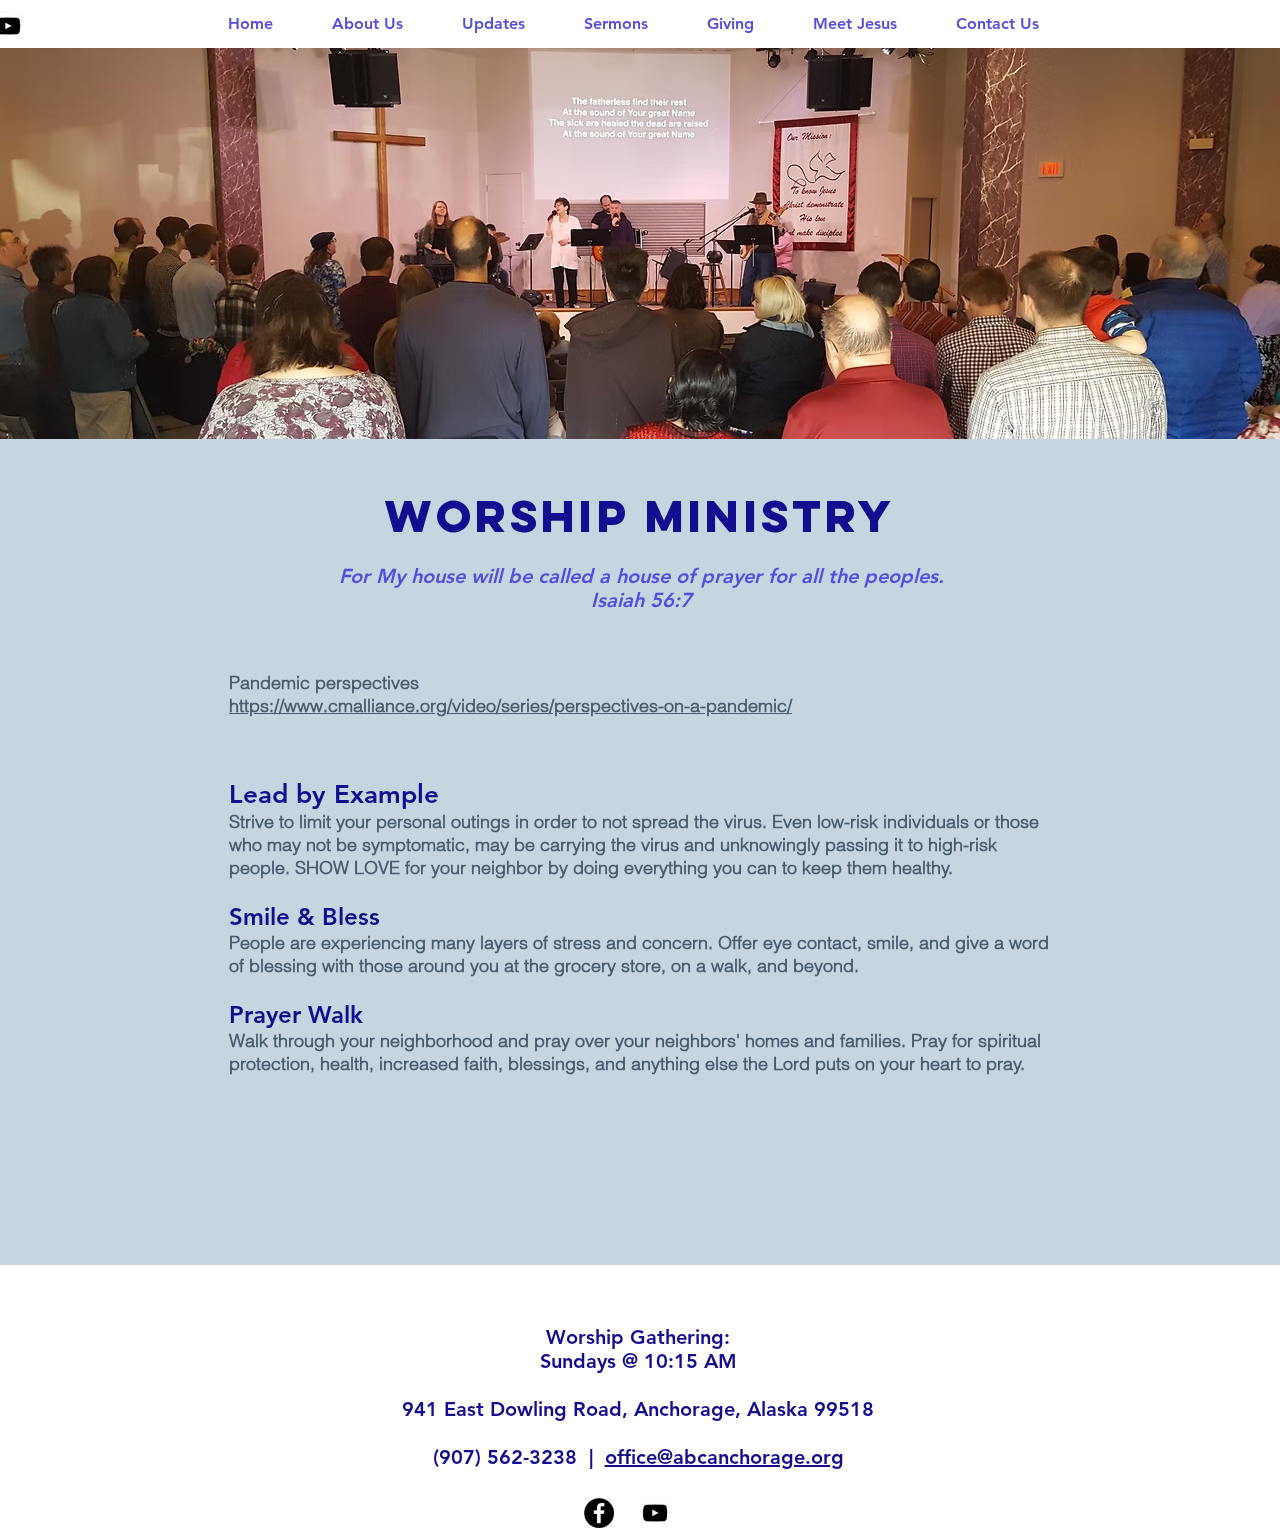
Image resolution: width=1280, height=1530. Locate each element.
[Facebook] (599, 1513)
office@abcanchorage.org (724, 1457)
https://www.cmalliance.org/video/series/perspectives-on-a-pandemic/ (510, 705)
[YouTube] (655, 1513)
